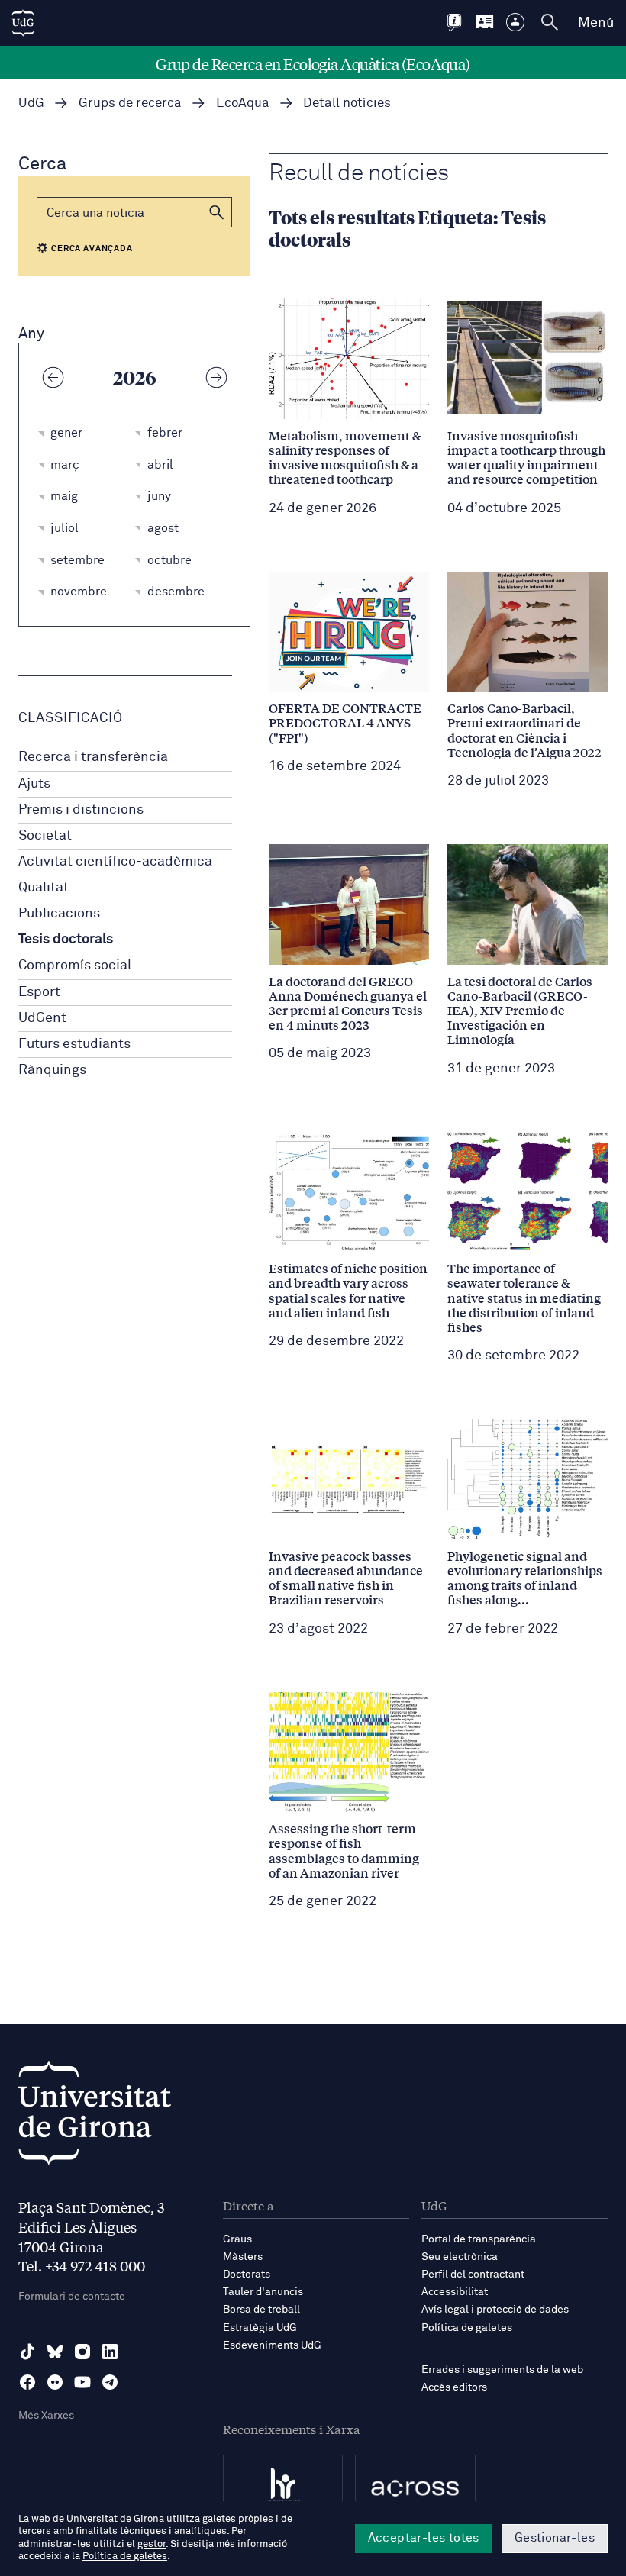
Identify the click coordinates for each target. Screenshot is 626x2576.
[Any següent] (216, 377)
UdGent (42, 1018)
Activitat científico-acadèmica (115, 862)
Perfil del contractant (473, 2275)
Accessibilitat (455, 2292)
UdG (31, 103)
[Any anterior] (53, 377)
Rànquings (52, 1070)
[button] (217, 212)
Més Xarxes (46, 2416)
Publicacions (59, 914)
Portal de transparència (479, 2239)
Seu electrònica (460, 2257)
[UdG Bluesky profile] (55, 2352)
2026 (135, 377)
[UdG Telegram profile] (110, 2382)
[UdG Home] (23, 23)
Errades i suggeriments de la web (502, 2370)
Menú (596, 23)
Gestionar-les (555, 2538)
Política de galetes (467, 2328)
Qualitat (44, 888)
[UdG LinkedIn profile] (110, 2352)
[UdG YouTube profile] (82, 2382)
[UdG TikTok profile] (27, 2352)
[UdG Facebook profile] (27, 2382)
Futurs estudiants (74, 1044)
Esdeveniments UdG (272, 2345)
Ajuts (34, 784)
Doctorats (247, 2275)
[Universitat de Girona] (95, 2117)
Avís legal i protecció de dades (495, 2310)
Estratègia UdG (260, 2328)
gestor (152, 2544)
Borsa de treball (261, 2310)
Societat (45, 836)
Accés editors (454, 2387)
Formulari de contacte (72, 2297)
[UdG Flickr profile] (55, 2382)
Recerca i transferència (93, 757)
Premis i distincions (81, 810)
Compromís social (75, 966)
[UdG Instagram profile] (82, 2352)
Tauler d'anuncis (263, 2292)
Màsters (243, 2257)
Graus (237, 2239)
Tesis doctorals (66, 940)
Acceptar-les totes (424, 2538)
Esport (39, 992)
